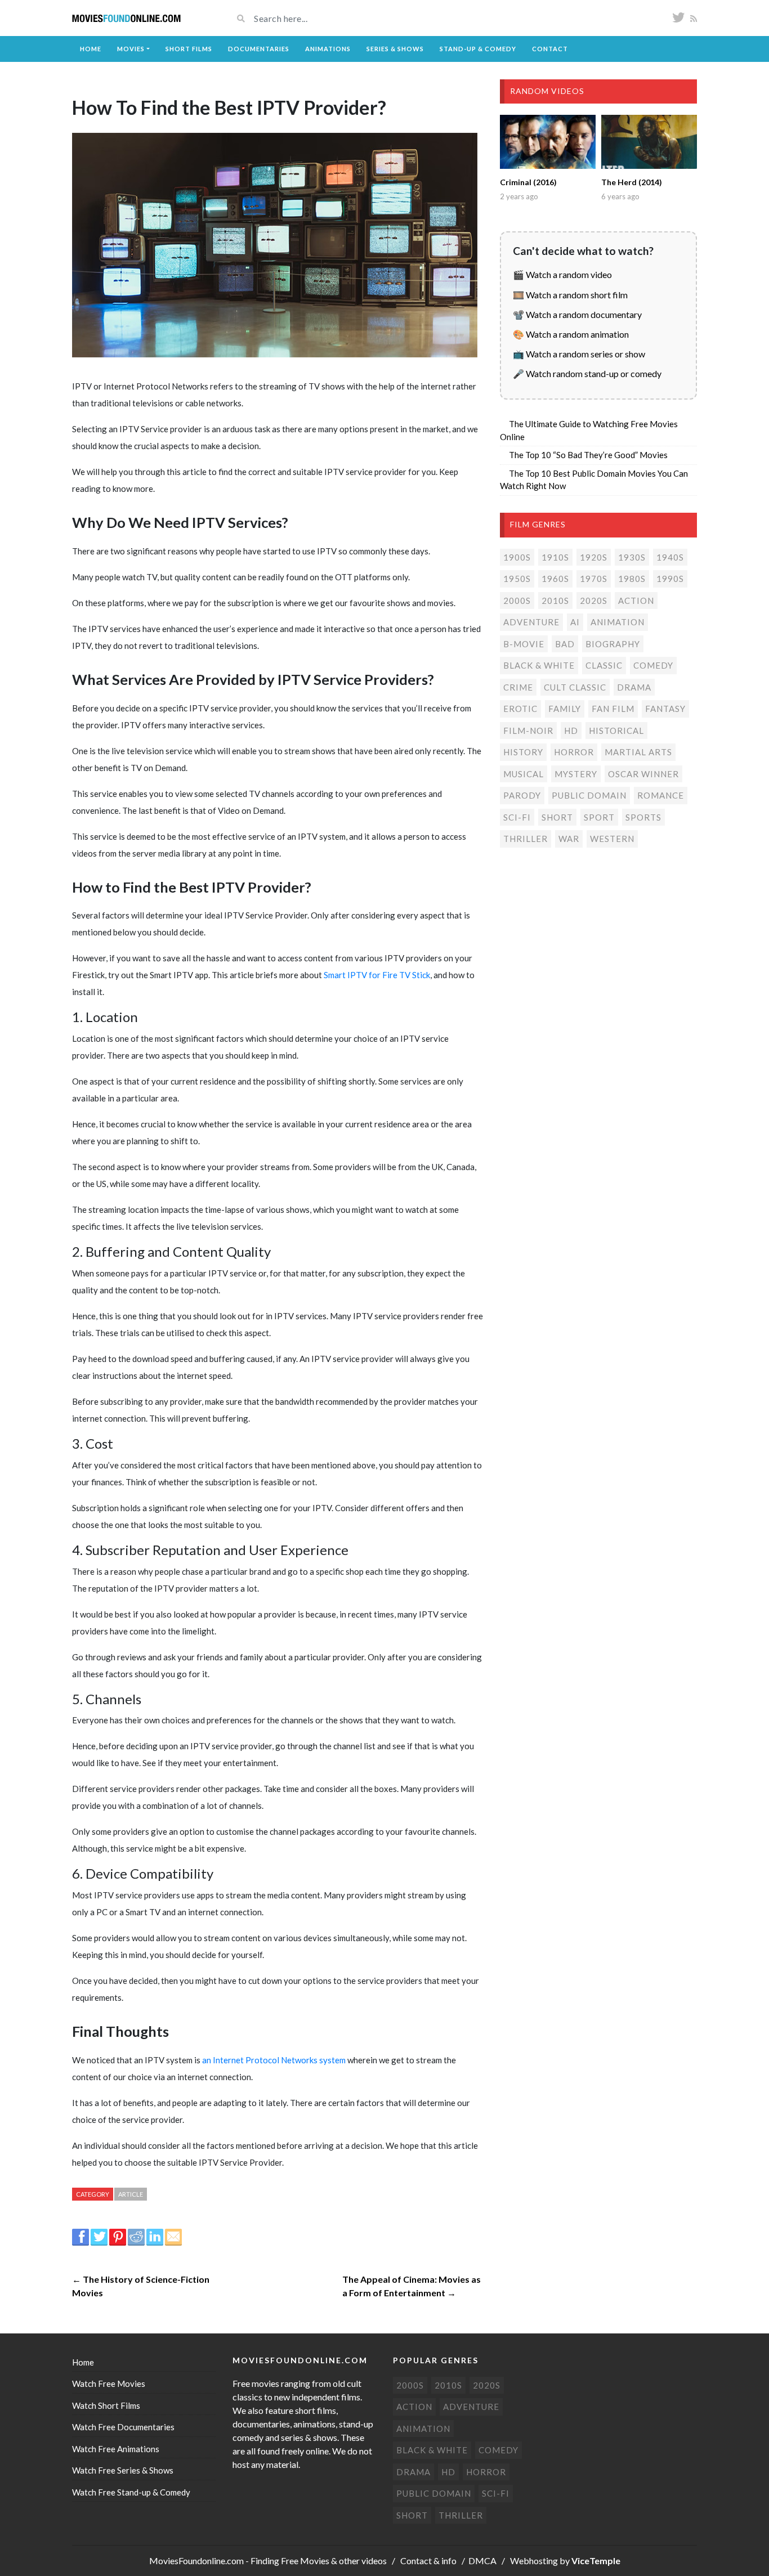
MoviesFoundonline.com (196, 2561)
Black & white (539, 665)
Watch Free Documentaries (123, 2427)
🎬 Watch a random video (562, 274)
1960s (555, 579)
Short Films (189, 49)
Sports (643, 817)
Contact (550, 49)
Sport (599, 817)
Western (612, 839)
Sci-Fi (517, 817)
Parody (522, 795)
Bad (565, 644)
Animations (328, 49)
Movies (131, 49)
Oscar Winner (643, 774)
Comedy (653, 665)
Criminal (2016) (528, 182)
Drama (634, 687)
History (523, 752)
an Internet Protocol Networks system (274, 2060)
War (569, 839)
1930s (632, 557)
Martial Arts (638, 752)
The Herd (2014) (632, 182)
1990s (670, 579)
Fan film (613, 709)
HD (571, 731)
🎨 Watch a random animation (571, 334)
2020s (594, 601)
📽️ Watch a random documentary (577, 314)
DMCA (482, 2561)
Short (557, 817)
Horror (574, 752)
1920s (594, 557)
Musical (524, 774)
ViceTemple (596, 2561)
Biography (613, 644)
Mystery (576, 774)
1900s (517, 557)
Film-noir (528, 731)
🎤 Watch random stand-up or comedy (587, 373)
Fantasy (665, 709)
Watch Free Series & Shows (123, 2470)
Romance (661, 795)
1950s (517, 579)
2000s (517, 601)
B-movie (524, 644)
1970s (594, 579)
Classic (604, 665)
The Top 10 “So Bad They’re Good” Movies (588, 455)
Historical (616, 731)
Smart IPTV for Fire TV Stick (377, 975)
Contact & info (428, 2561)
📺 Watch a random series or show (579, 354)
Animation (618, 622)
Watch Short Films (106, 2405)
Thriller (526, 839)
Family (565, 709)
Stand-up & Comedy (478, 49)
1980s (632, 579)
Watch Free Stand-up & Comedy (131, 2492)
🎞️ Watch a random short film (570, 295)
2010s (555, 601)
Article (131, 2194)
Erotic (520, 709)
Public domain (589, 795)
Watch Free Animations (116, 2449)
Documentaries (259, 49)
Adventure (531, 622)
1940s (670, 557)
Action (636, 601)
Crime (518, 687)
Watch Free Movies (109, 2384)
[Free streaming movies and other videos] (127, 18)
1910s (555, 557)
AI (575, 622)
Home (91, 49)
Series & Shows (395, 49)
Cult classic (575, 687)
